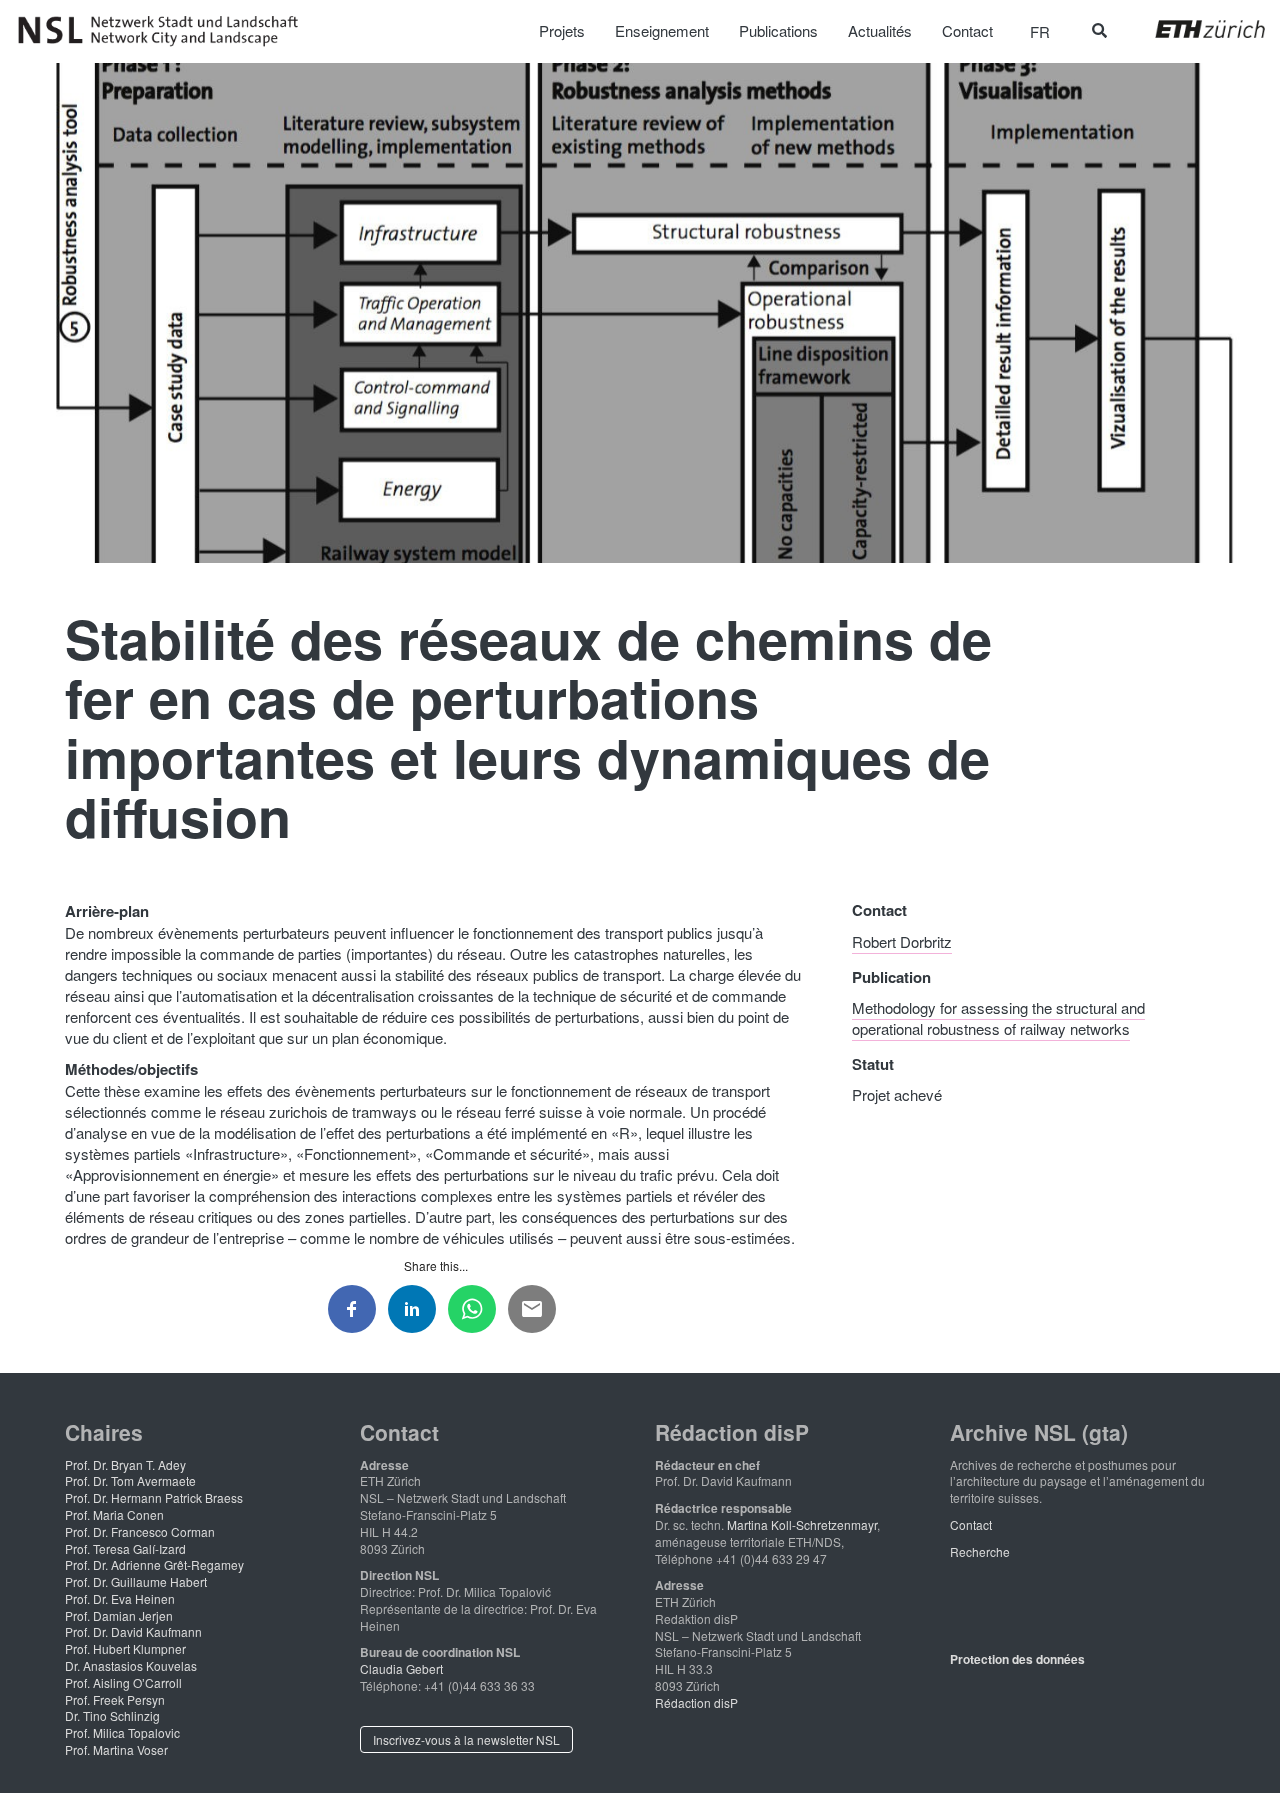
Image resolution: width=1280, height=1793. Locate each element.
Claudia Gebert (401, 1668)
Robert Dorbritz (902, 941)
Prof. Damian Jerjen (119, 1615)
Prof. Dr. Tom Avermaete (130, 1480)
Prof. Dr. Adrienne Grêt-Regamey (154, 1564)
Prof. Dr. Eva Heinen (120, 1598)
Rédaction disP (696, 1702)
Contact (971, 1524)
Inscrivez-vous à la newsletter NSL (466, 1739)
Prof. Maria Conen (114, 1514)
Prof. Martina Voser (116, 1749)
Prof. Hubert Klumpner (125, 1648)
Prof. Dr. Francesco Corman (140, 1531)
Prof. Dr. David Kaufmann (133, 1631)
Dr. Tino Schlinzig (112, 1715)
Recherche (980, 1551)
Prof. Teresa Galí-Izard (125, 1548)
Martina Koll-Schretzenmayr (802, 1524)
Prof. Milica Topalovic (122, 1732)
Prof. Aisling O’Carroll (123, 1682)
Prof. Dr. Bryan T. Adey (125, 1464)
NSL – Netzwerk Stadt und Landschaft (165, 31)
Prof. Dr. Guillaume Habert (136, 1581)
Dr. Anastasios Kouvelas (131, 1665)
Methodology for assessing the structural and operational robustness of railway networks (998, 1018)
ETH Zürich (1194, 29)
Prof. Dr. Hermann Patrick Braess (154, 1497)
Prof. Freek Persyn (115, 1699)
